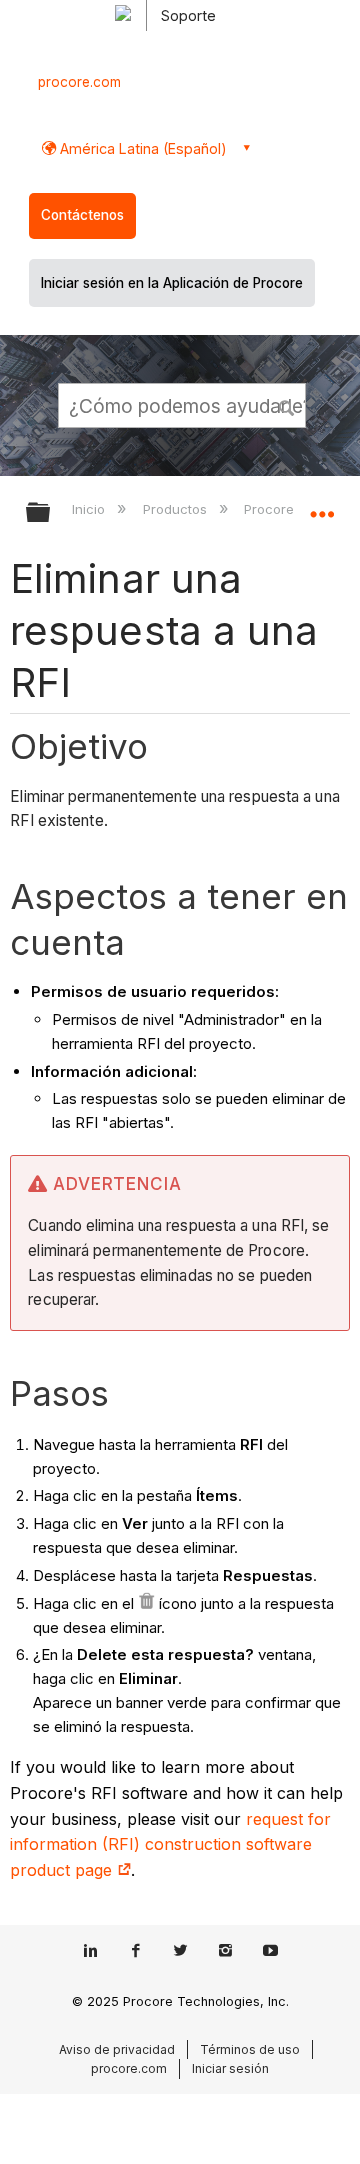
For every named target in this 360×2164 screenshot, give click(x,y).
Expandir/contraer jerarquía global (51, 513)
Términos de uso (250, 2049)
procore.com (79, 82)
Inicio (90, 509)
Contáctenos (82, 215)
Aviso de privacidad (117, 2049)
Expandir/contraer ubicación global (322, 506)
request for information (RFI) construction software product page (170, 1844)
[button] (288, 405)
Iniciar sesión (230, 2068)
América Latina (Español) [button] (141, 148)
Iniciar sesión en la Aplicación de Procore (172, 283)
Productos (176, 509)
